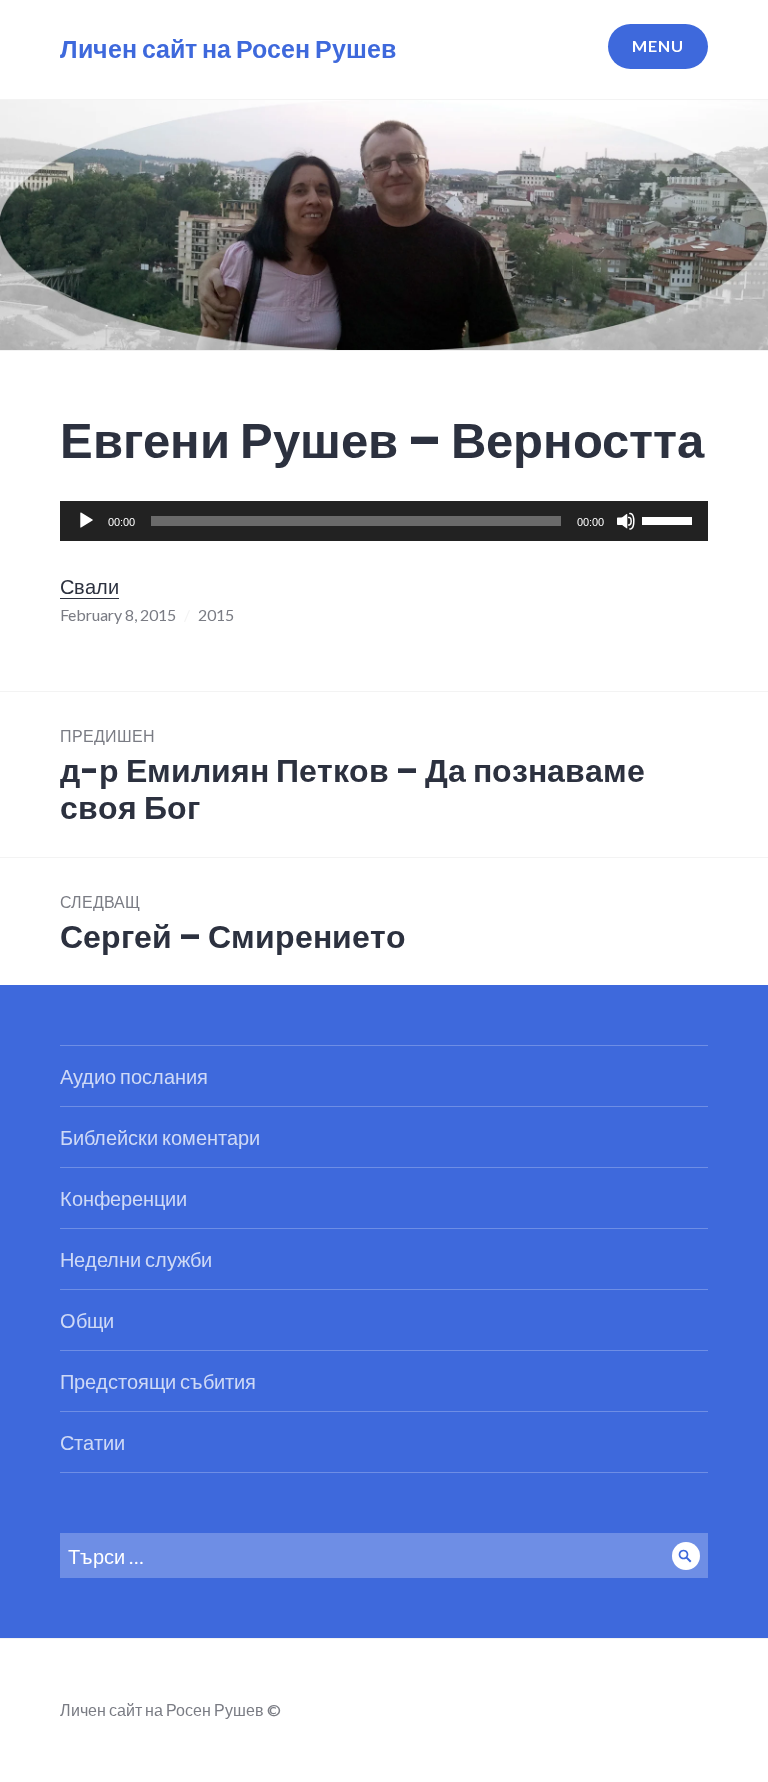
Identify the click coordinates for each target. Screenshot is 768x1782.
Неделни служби (136, 1259)
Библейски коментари (160, 1137)
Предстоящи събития (158, 1381)
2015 (216, 614)
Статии (92, 1442)
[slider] (670, 519)
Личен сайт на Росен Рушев (228, 49)
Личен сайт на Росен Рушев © (170, 1709)
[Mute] (626, 521)
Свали (89, 586)
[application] (384, 521)
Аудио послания (134, 1076)
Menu (658, 45)
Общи (87, 1320)
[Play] (86, 521)
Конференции (123, 1198)
